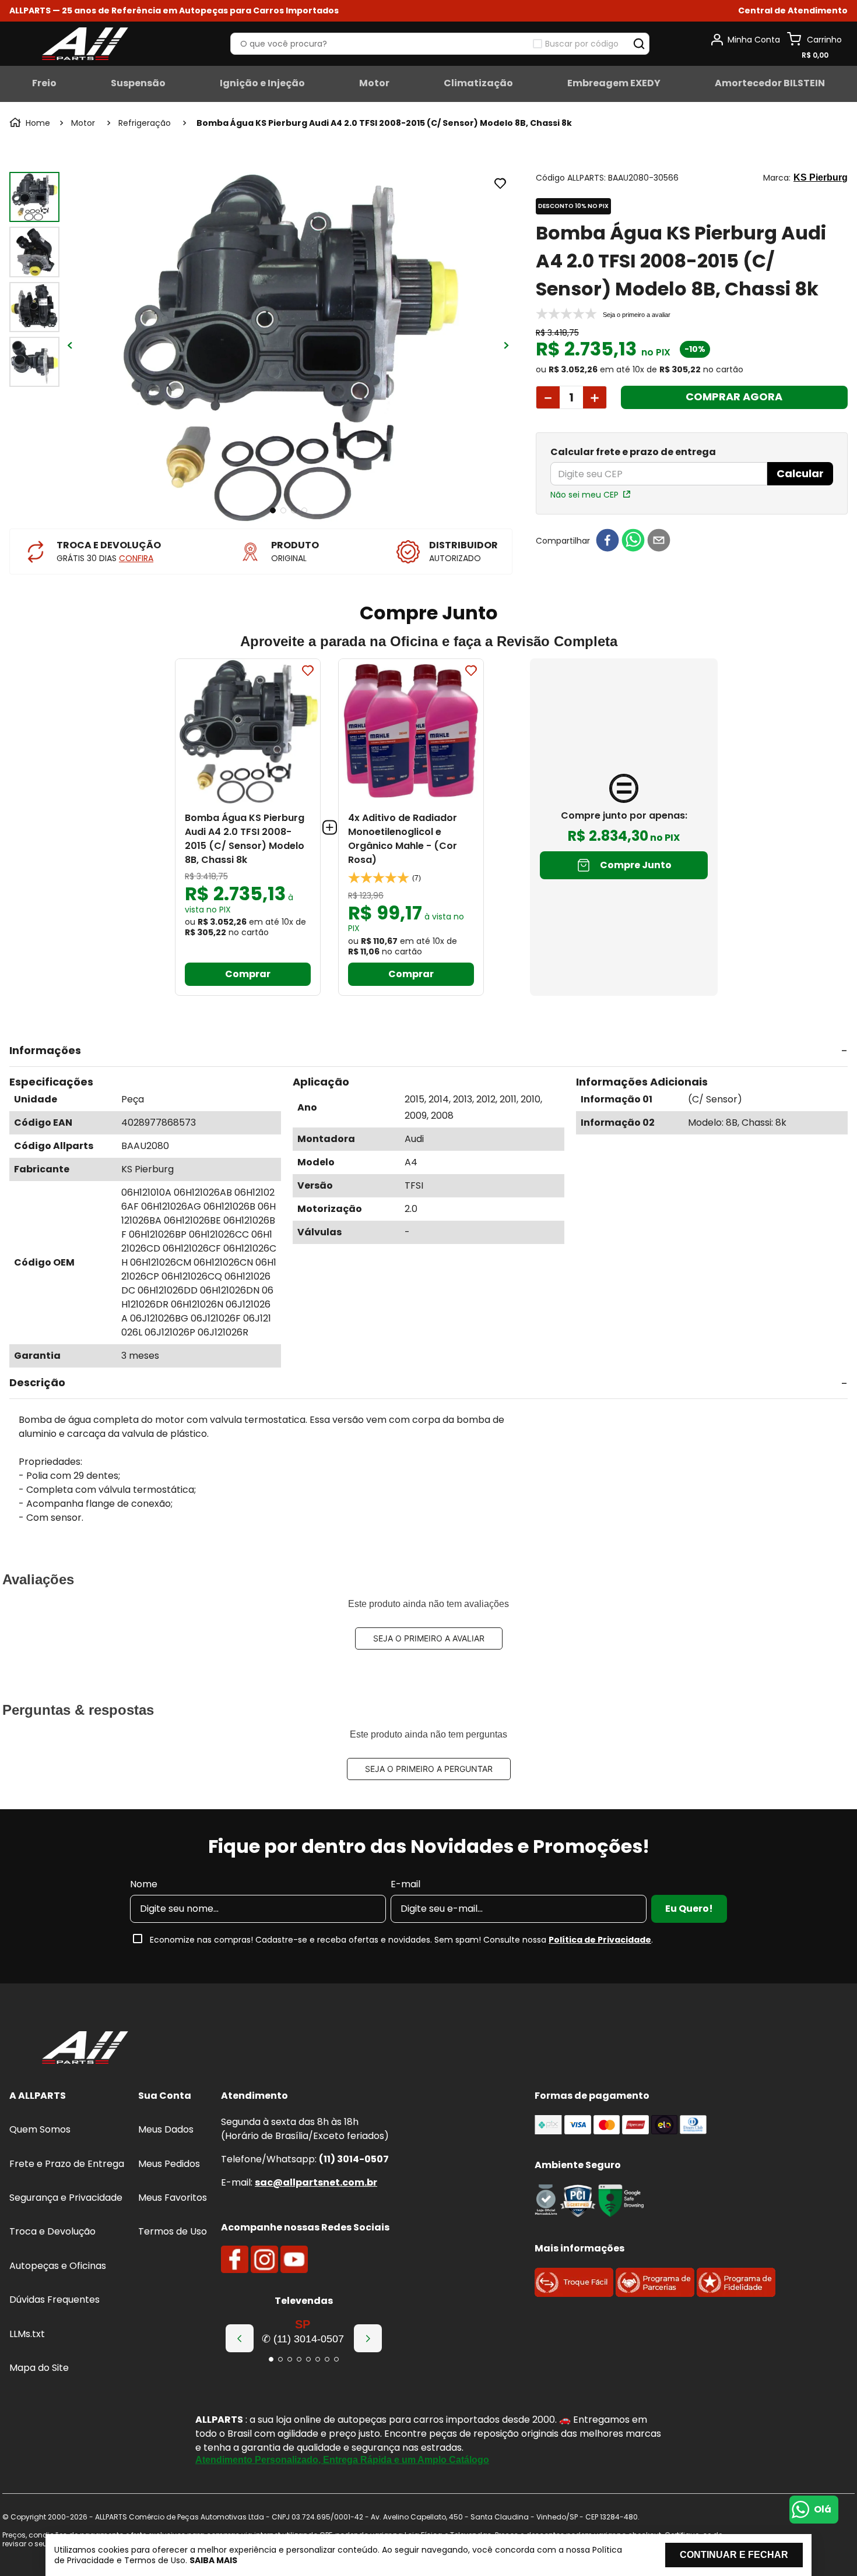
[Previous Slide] (240, 2338)
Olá (823, 2509)
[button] (793, 11)
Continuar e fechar (734, 2555)
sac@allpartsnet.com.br (316, 2182)
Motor (83, 123)
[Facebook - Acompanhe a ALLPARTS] (235, 2260)
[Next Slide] (368, 2338)
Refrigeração (145, 123)
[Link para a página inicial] (31, 123)
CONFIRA (136, 558)
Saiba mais (213, 2560)
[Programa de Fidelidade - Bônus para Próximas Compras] (736, 2294)
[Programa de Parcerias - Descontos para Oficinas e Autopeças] (655, 2294)
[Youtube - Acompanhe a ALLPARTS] (294, 2260)
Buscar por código (582, 44)
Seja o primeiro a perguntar (429, 1769)
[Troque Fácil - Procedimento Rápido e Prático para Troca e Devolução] (574, 2294)
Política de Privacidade (600, 1940)
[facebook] (607, 541)
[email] (659, 541)
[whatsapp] (633, 541)
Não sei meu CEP (584, 495)
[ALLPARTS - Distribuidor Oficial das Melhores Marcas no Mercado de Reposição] (85, 2049)
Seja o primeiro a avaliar (429, 1638)
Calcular (800, 473)
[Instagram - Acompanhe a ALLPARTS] (264, 2260)
